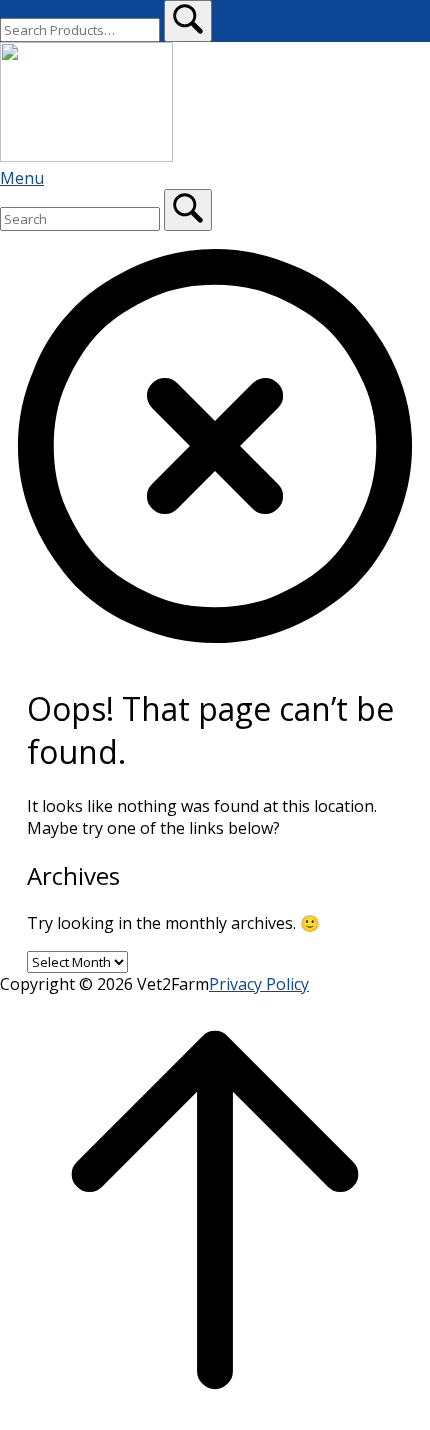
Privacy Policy (259, 984)
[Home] (86, 156)
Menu (22, 178)
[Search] (188, 210)
